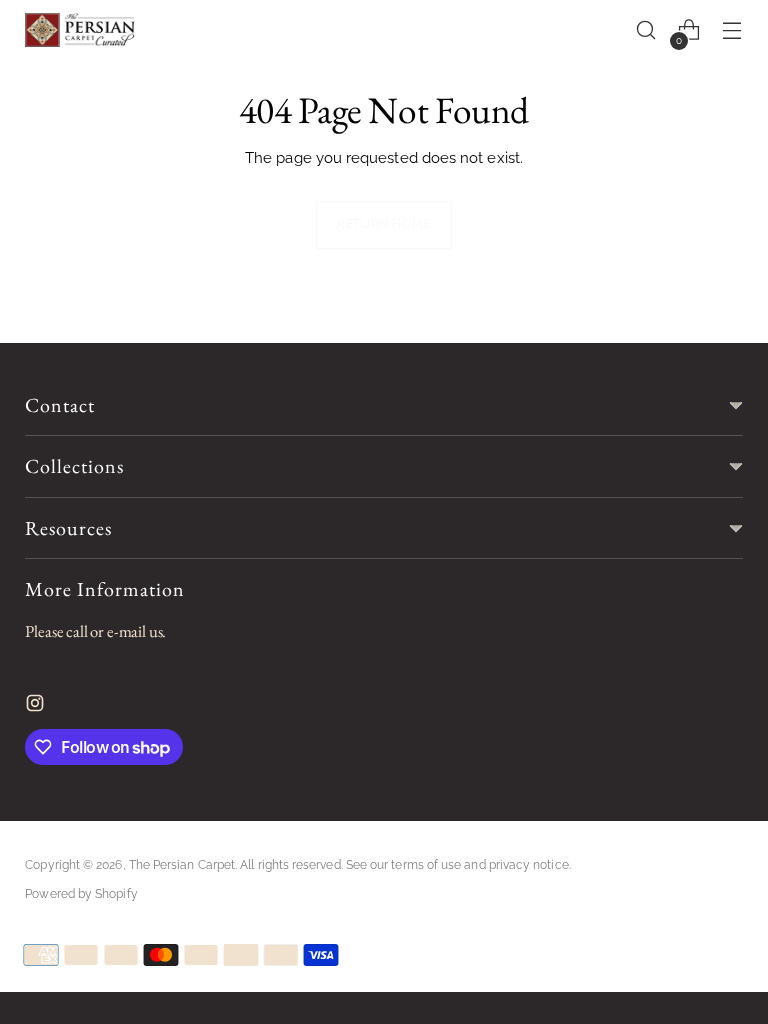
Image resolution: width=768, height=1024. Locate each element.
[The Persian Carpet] (80, 30)
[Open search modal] (646, 30)
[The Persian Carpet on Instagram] (37, 708)
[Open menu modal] (732, 30)
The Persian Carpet (182, 865)
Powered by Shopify (81, 894)
